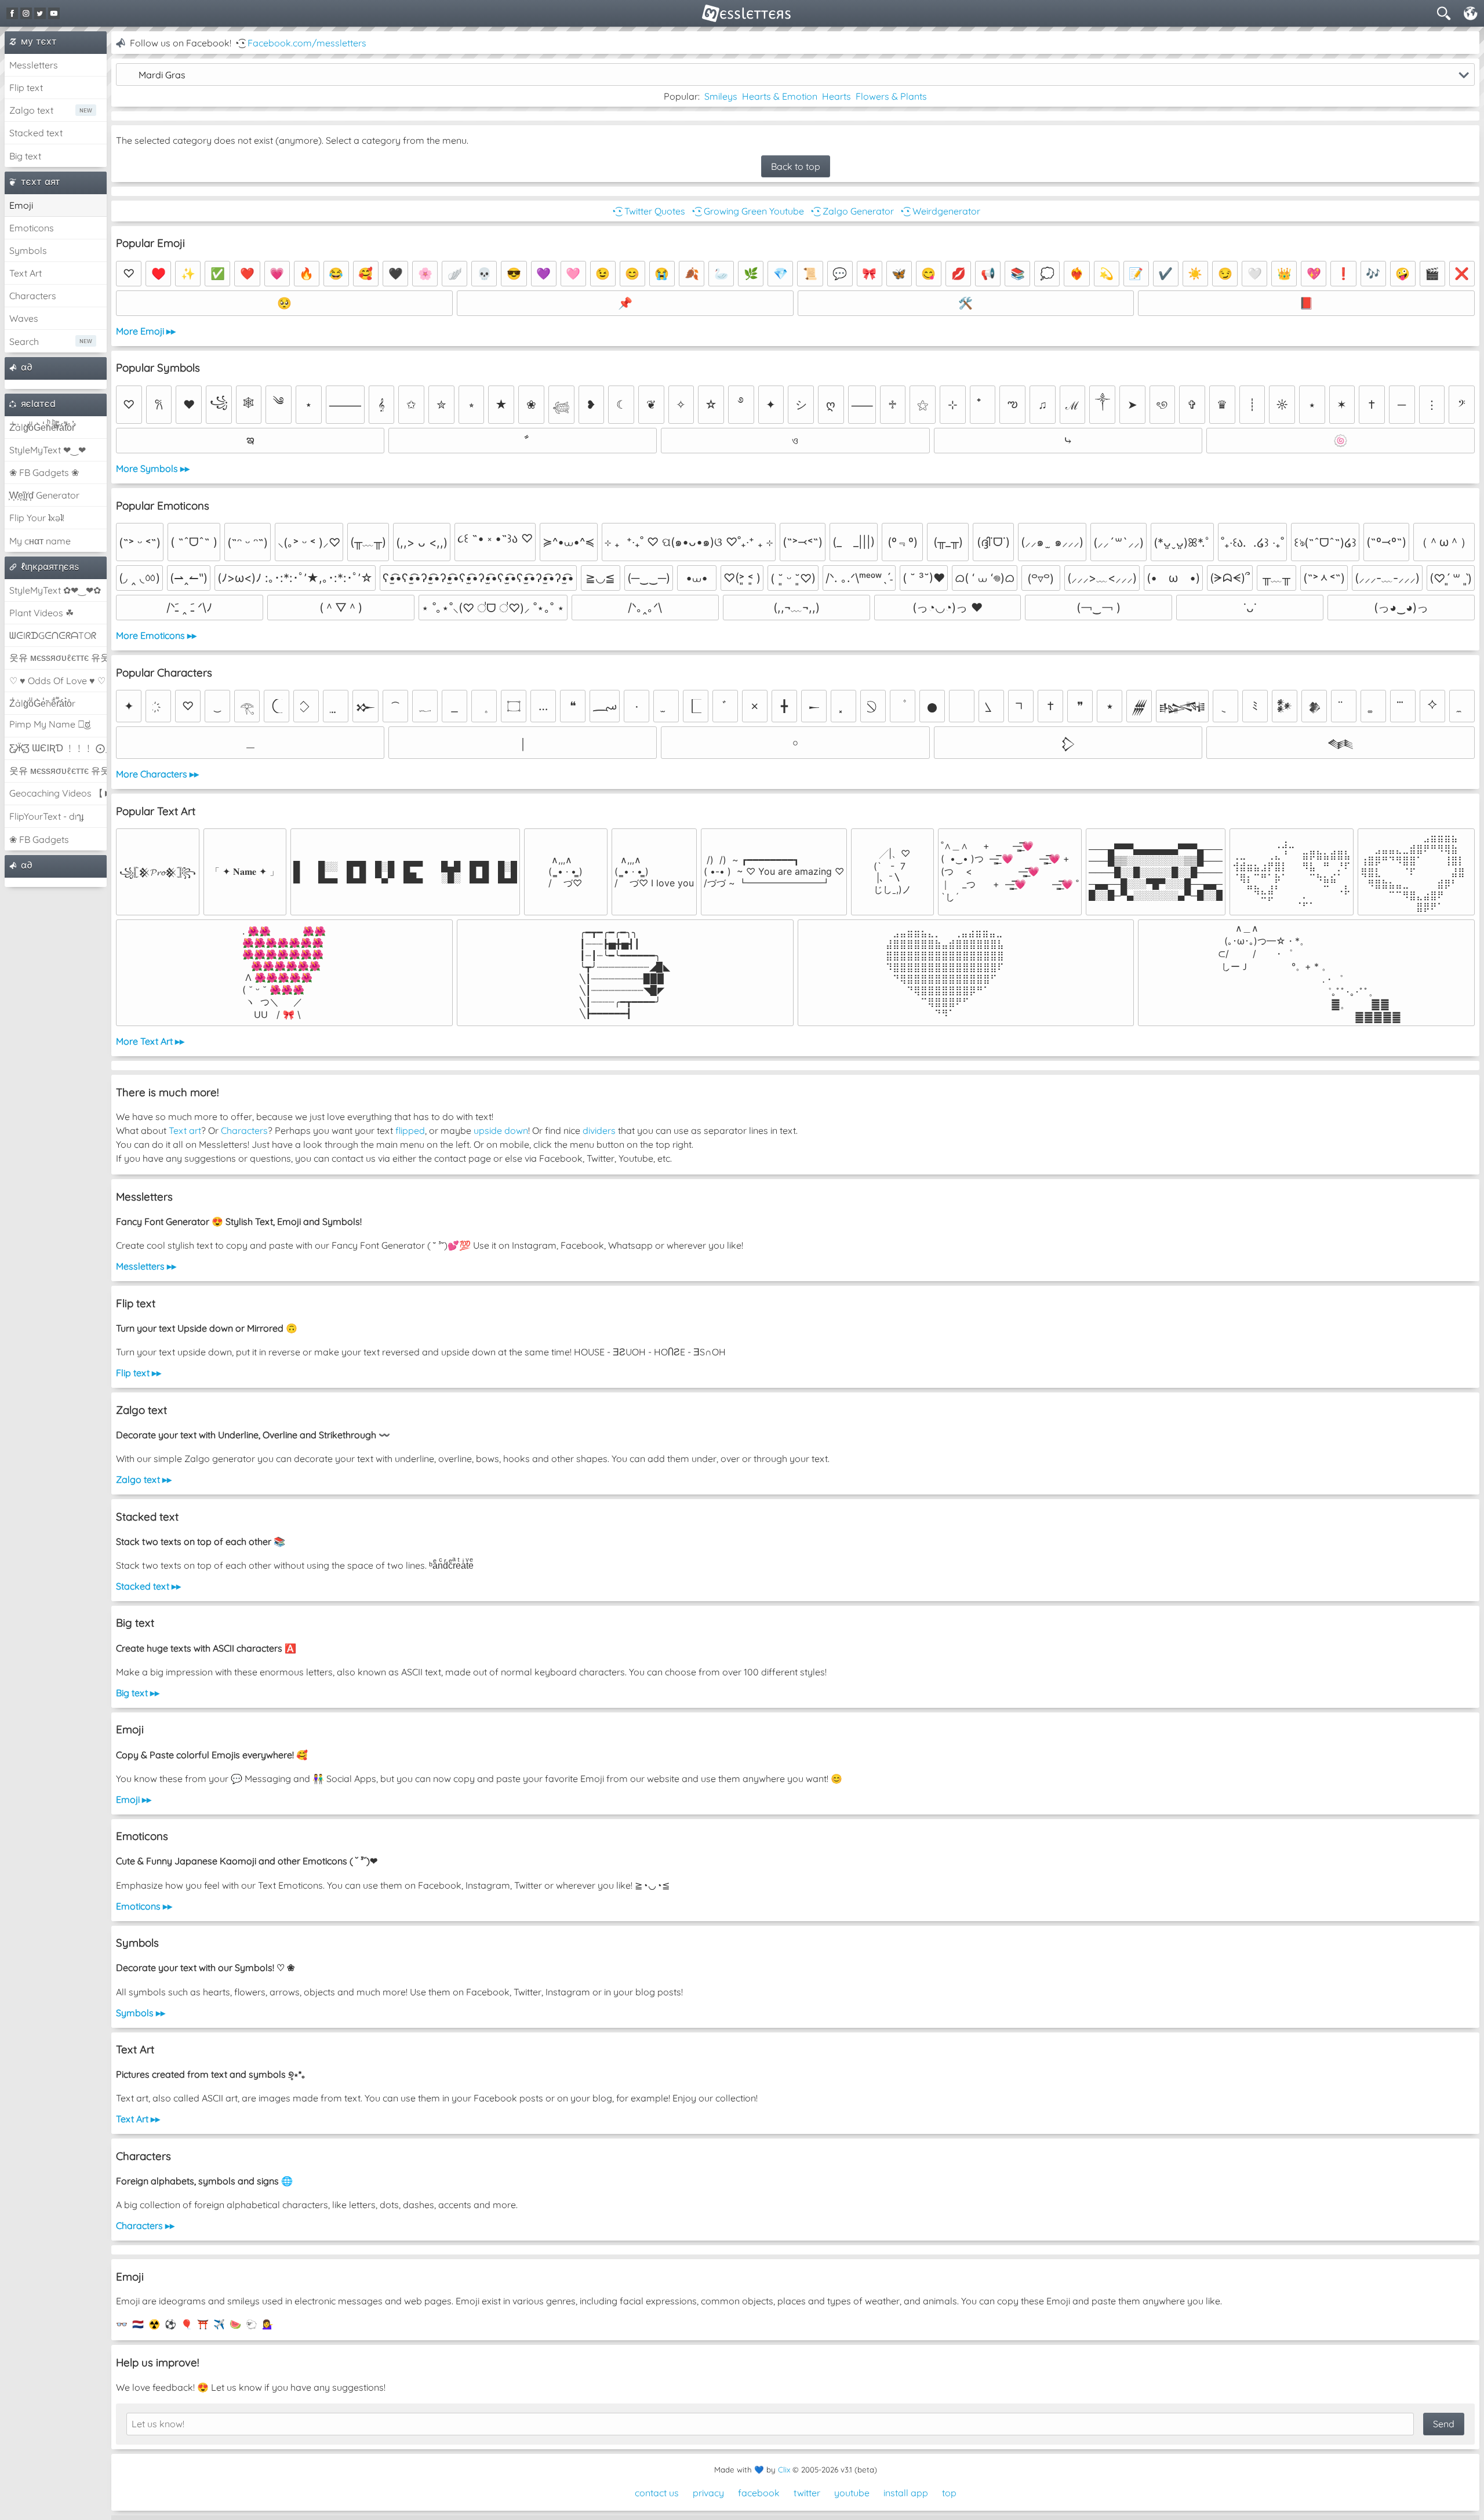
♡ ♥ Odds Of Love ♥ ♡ (57, 681)
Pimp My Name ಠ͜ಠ (50, 724)
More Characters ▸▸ (157, 774)
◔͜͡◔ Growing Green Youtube (747, 211)
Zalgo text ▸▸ (144, 1479)
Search (24, 341)
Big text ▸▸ (138, 1693)
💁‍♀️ (268, 2324)
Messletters (34, 65)
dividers (599, 1130)
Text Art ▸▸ (138, 2119)
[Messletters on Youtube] (54, 13)
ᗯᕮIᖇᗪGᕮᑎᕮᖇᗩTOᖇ (53, 635)
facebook (759, 2493)
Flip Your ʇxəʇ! (37, 518)
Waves (24, 318)
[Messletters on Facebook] (12, 13)
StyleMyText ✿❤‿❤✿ (55, 590)
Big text (25, 156)
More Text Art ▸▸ (150, 1041)
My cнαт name (40, 541)
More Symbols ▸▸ (153, 468)
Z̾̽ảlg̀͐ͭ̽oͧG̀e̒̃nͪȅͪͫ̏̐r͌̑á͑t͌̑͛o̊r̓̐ (42, 427)
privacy (708, 2493)
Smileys (721, 96)
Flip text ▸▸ (139, 1373)
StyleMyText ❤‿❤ (48, 450)
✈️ (219, 2324)
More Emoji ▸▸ (146, 331)
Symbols (28, 250)
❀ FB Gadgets (39, 839)
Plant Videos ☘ (41, 613)
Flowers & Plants (891, 96)
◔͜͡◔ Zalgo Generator (851, 211)
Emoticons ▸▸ (144, 1906)
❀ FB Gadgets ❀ (44, 472)
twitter (807, 2493)
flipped (410, 1130)
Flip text (26, 88)
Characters (33, 296)
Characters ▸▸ (145, 2226)
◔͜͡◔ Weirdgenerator (939, 211)
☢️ (154, 2324)
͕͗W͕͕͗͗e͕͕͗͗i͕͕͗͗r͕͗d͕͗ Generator (44, 495)
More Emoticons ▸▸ (156, 635)
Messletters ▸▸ (146, 1266)
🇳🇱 (138, 2324)
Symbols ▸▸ (141, 2013)
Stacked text (36, 133)
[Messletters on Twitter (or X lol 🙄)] (40, 13)
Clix (784, 2470)
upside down (501, 1130)
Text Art (26, 273)
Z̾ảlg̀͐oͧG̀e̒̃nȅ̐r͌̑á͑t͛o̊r (42, 703)
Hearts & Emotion (780, 96)
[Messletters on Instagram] (26, 13)
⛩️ (203, 2324)
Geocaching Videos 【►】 (58, 793)
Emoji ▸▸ (134, 1799)
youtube (852, 2493)
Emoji (21, 205)
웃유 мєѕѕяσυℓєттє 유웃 (58, 657)
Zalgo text (31, 110)
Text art (185, 1130)
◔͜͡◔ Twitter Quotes (648, 211)
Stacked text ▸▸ (148, 1586)
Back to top (796, 166)
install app (906, 2493)
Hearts (836, 96)
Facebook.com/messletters (307, 43)
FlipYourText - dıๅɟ (46, 816)
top (949, 2493)
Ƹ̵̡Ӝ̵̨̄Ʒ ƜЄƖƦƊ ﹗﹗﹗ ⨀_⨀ (58, 748)
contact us (657, 2493)
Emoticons (32, 228)
